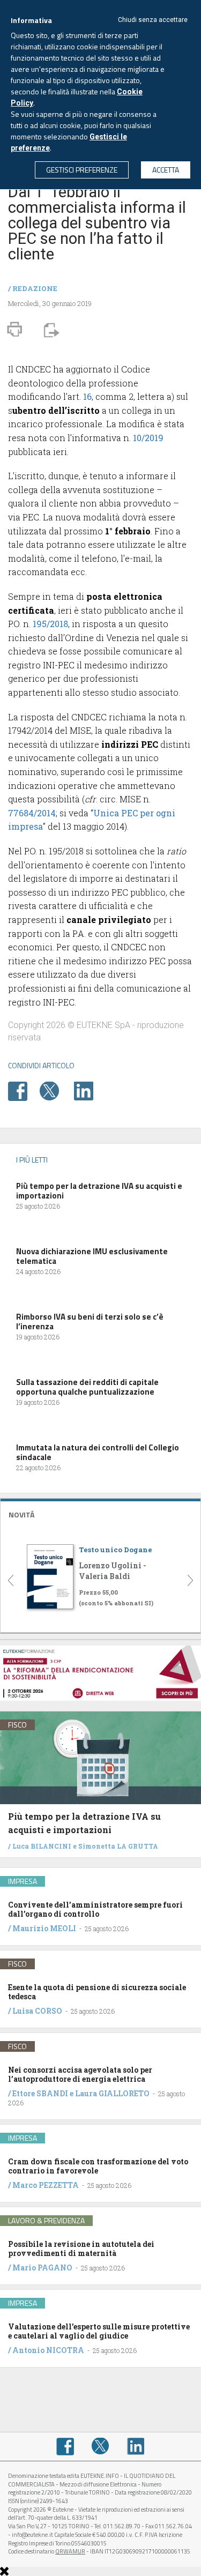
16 (87, 396)
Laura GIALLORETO (112, 2093)
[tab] (100, 1513)
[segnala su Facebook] (23, 1090)
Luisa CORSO (37, 2011)
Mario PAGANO (42, 2268)
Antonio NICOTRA (48, 2350)
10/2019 (148, 438)
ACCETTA (166, 170)
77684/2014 (32, 813)
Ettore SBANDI (40, 2093)
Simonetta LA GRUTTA (118, 1846)
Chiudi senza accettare (153, 20)
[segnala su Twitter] (56, 1090)
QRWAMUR (70, 2551)
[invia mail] (50, 329)
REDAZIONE (35, 288)
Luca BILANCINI (42, 1846)
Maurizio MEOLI (44, 1928)
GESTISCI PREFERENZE (82, 170)
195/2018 (50, 624)
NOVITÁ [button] (21, 1514)
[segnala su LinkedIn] (89, 1090)
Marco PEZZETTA (46, 2185)
